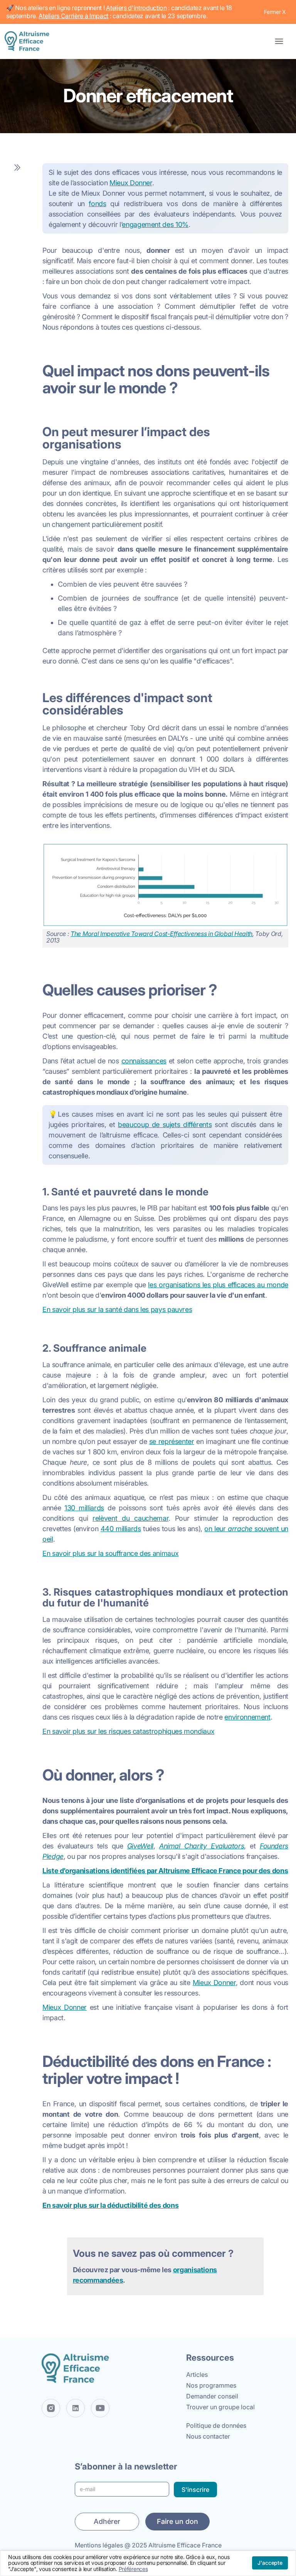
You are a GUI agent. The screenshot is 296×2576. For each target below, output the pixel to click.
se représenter (172, 1441)
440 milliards (121, 1529)
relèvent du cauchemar (130, 1518)
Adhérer (107, 2521)
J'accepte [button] (270, 2563)
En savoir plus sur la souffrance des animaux (110, 1553)
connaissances (144, 1061)
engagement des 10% (155, 224)
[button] (279, 41)
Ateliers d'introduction (136, 8)
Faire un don (177, 2521)
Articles (197, 2375)
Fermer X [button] (275, 12)
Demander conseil (212, 2396)
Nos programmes (211, 2385)
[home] (29, 41)
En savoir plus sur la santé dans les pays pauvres (117, 1309)
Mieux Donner (131, 183)
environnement (247, 1717)
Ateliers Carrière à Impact (73, 16)
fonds (97, 204)
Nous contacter (208, 2436)
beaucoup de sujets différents (165, 1125)
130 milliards (84, 1508)
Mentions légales (99, 2545)
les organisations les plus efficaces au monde (218, 1285)
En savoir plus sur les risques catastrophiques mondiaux (128, 1731)
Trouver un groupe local (220, 2407)
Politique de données (216, 2425)
